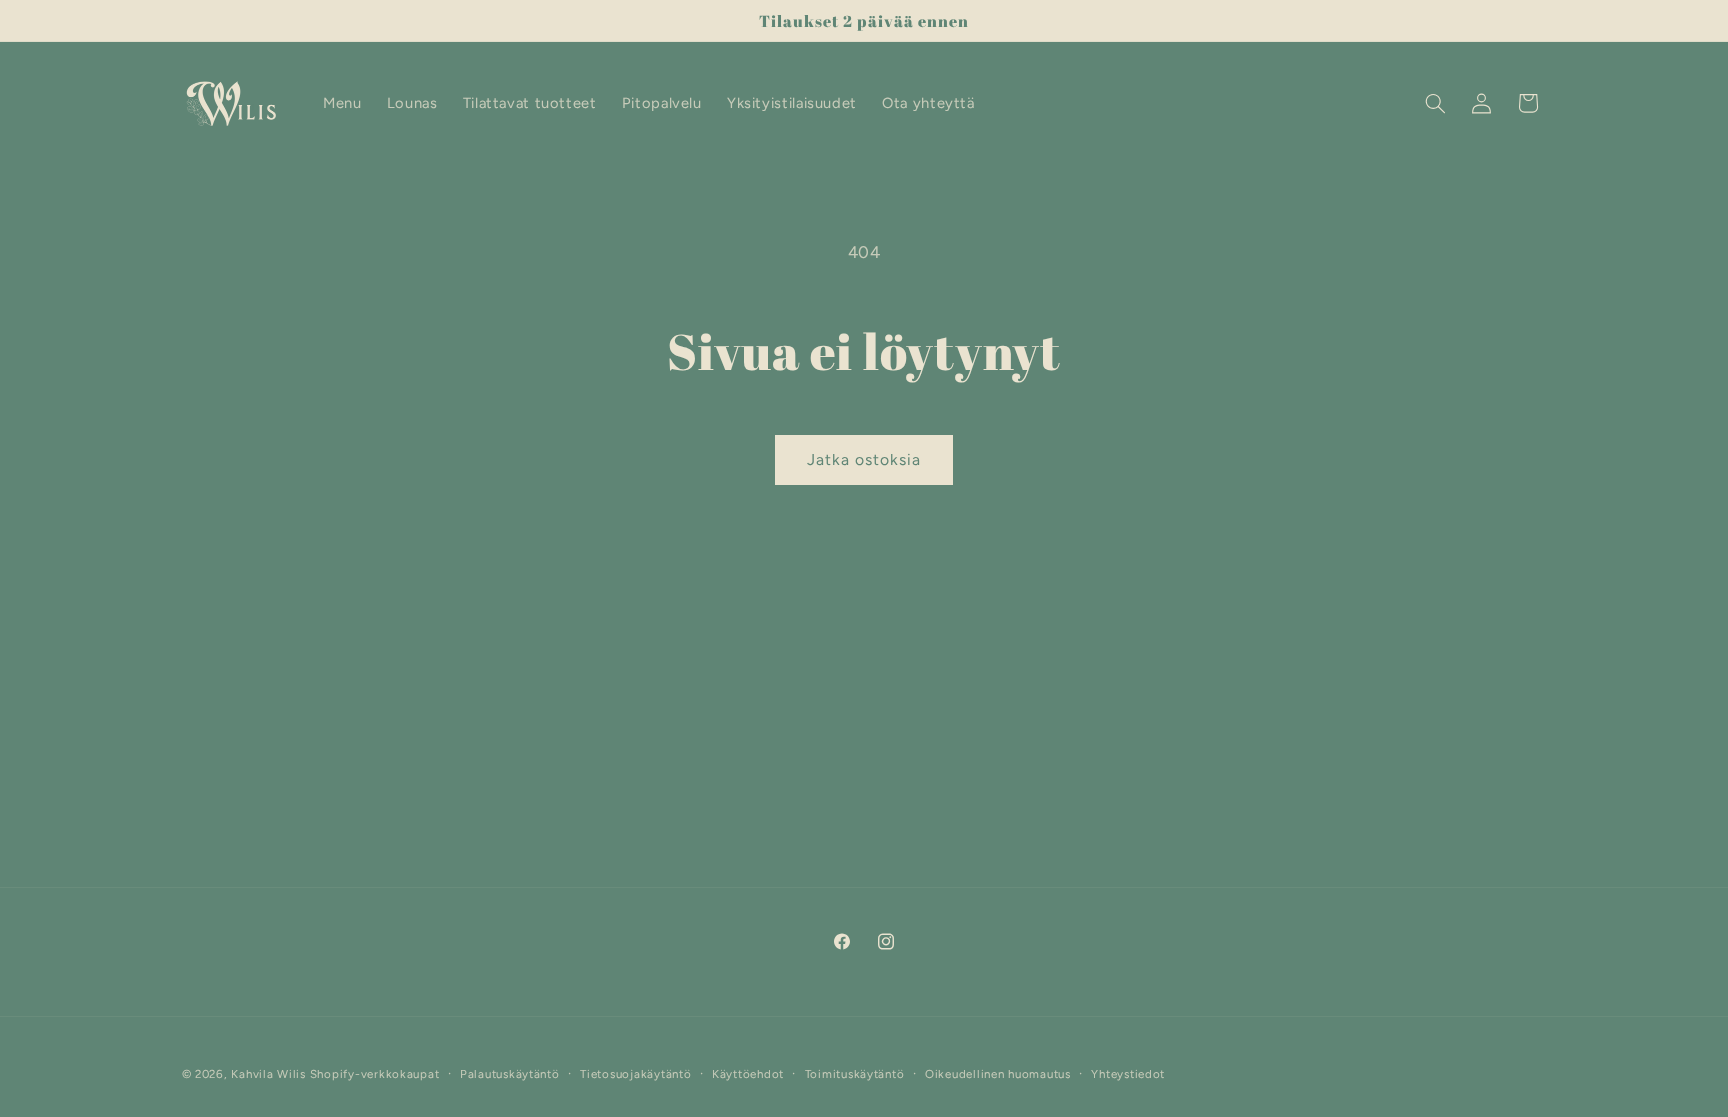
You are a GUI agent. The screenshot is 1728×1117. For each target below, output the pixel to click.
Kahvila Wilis (268, 1074)
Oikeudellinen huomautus (998, 1074)
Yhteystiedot (1128, 1074)
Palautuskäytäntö (510, 1074)
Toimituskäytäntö (855, 1074)
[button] (1435, 103)
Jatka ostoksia (864, 459)
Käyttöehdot (748, 1074)
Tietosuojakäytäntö (635, 1074)
